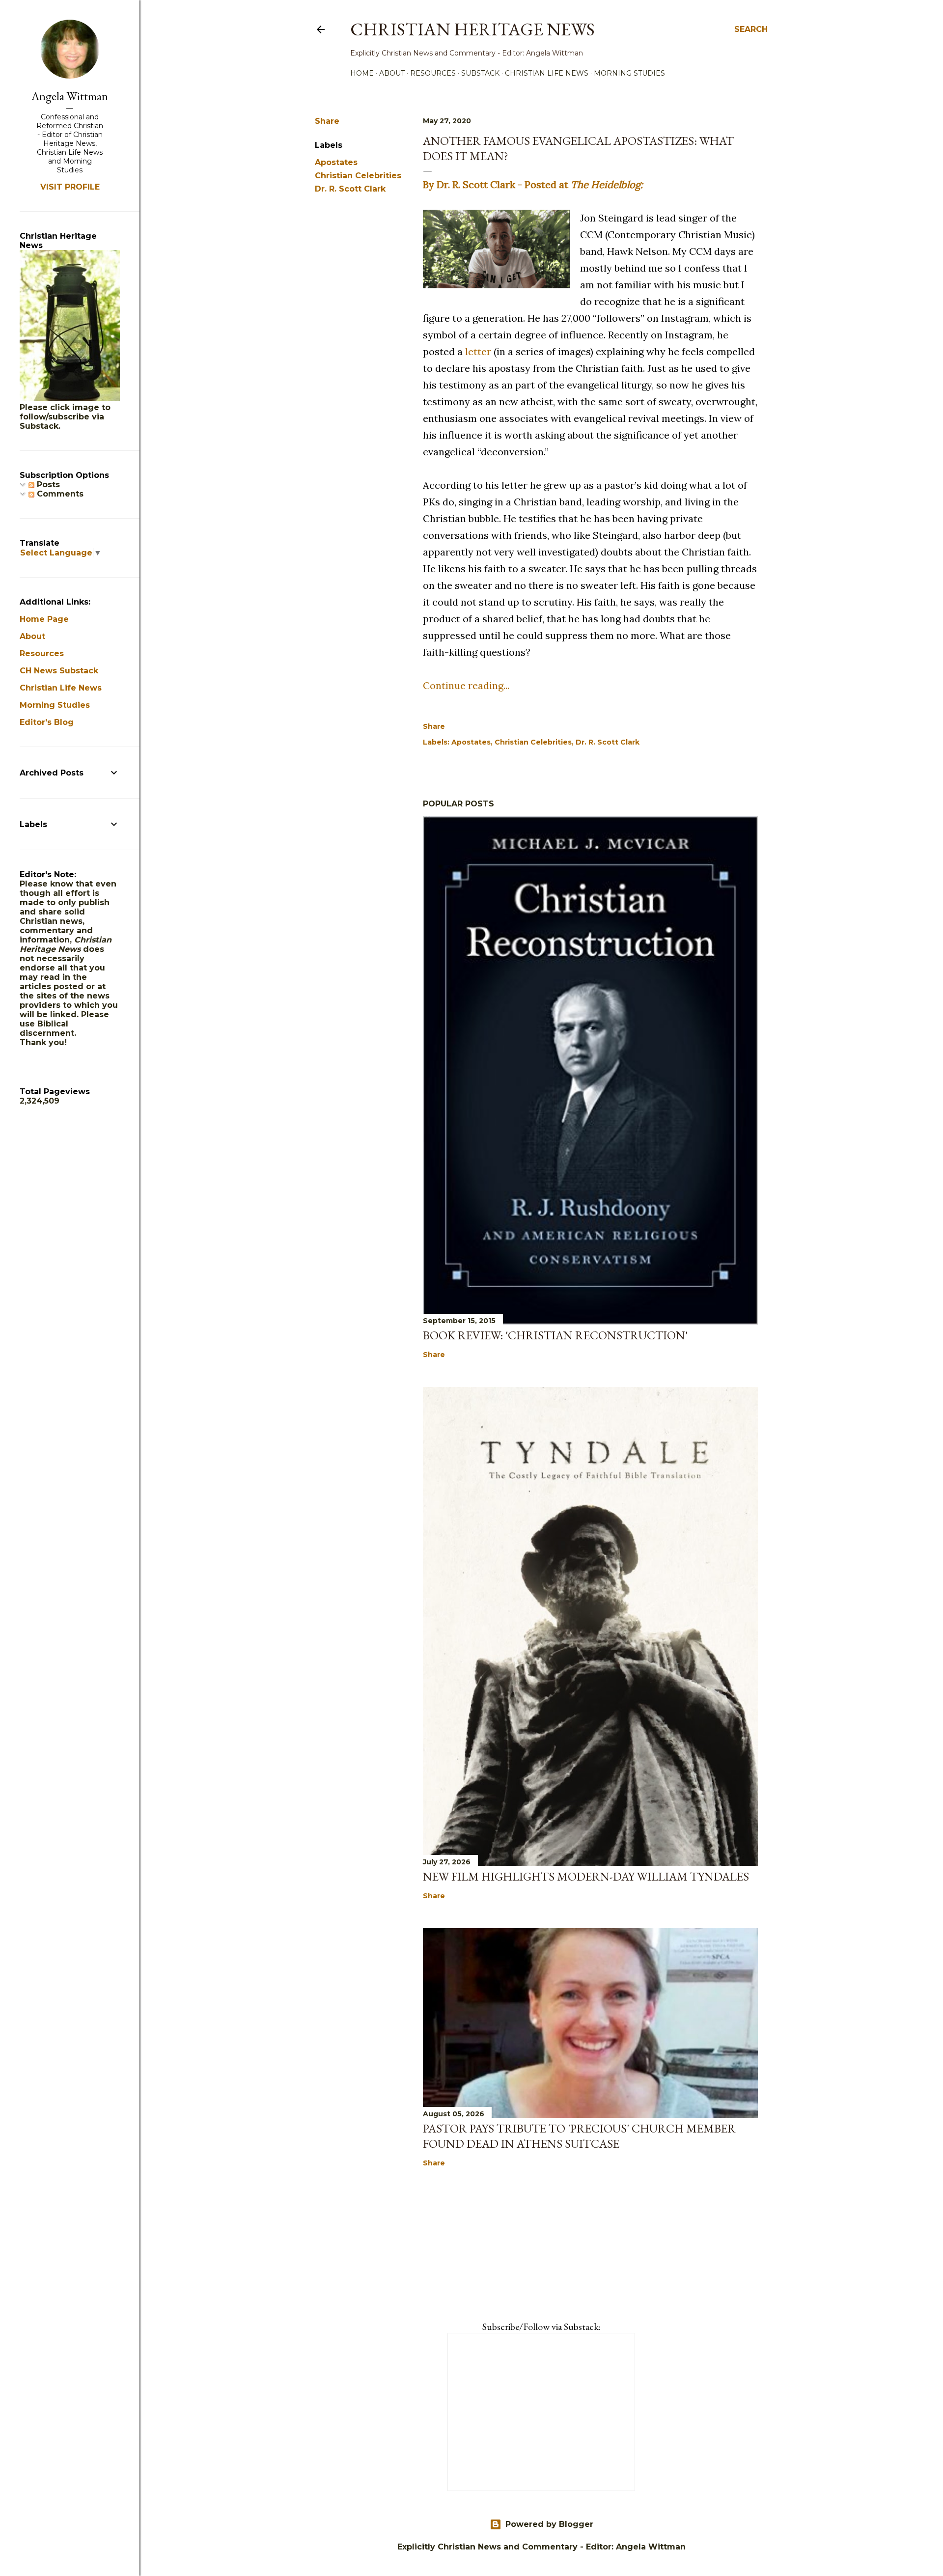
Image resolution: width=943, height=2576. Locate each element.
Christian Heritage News (472, 29)
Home (362, 73)
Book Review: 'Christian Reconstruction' (555, 1335)
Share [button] (327, 121)
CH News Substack (59, 671)
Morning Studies (629, 73)
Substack (480, 73)
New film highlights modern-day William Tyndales (586, 1876)
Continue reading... (466, 685)
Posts (47, 485)
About (392, 73)
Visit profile (70, 187)
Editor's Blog (47, 722)
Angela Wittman (70, 96)
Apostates (336, 162)
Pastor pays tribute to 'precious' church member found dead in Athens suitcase (579, 2136)
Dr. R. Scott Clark (350, 189)
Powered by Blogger (549, 2524)
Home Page (44, 619)
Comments (59, 494)
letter (478, 351)
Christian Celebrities (358, 176)
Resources (433, 73)
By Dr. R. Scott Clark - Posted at (533, 184)
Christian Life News (547, 73)
